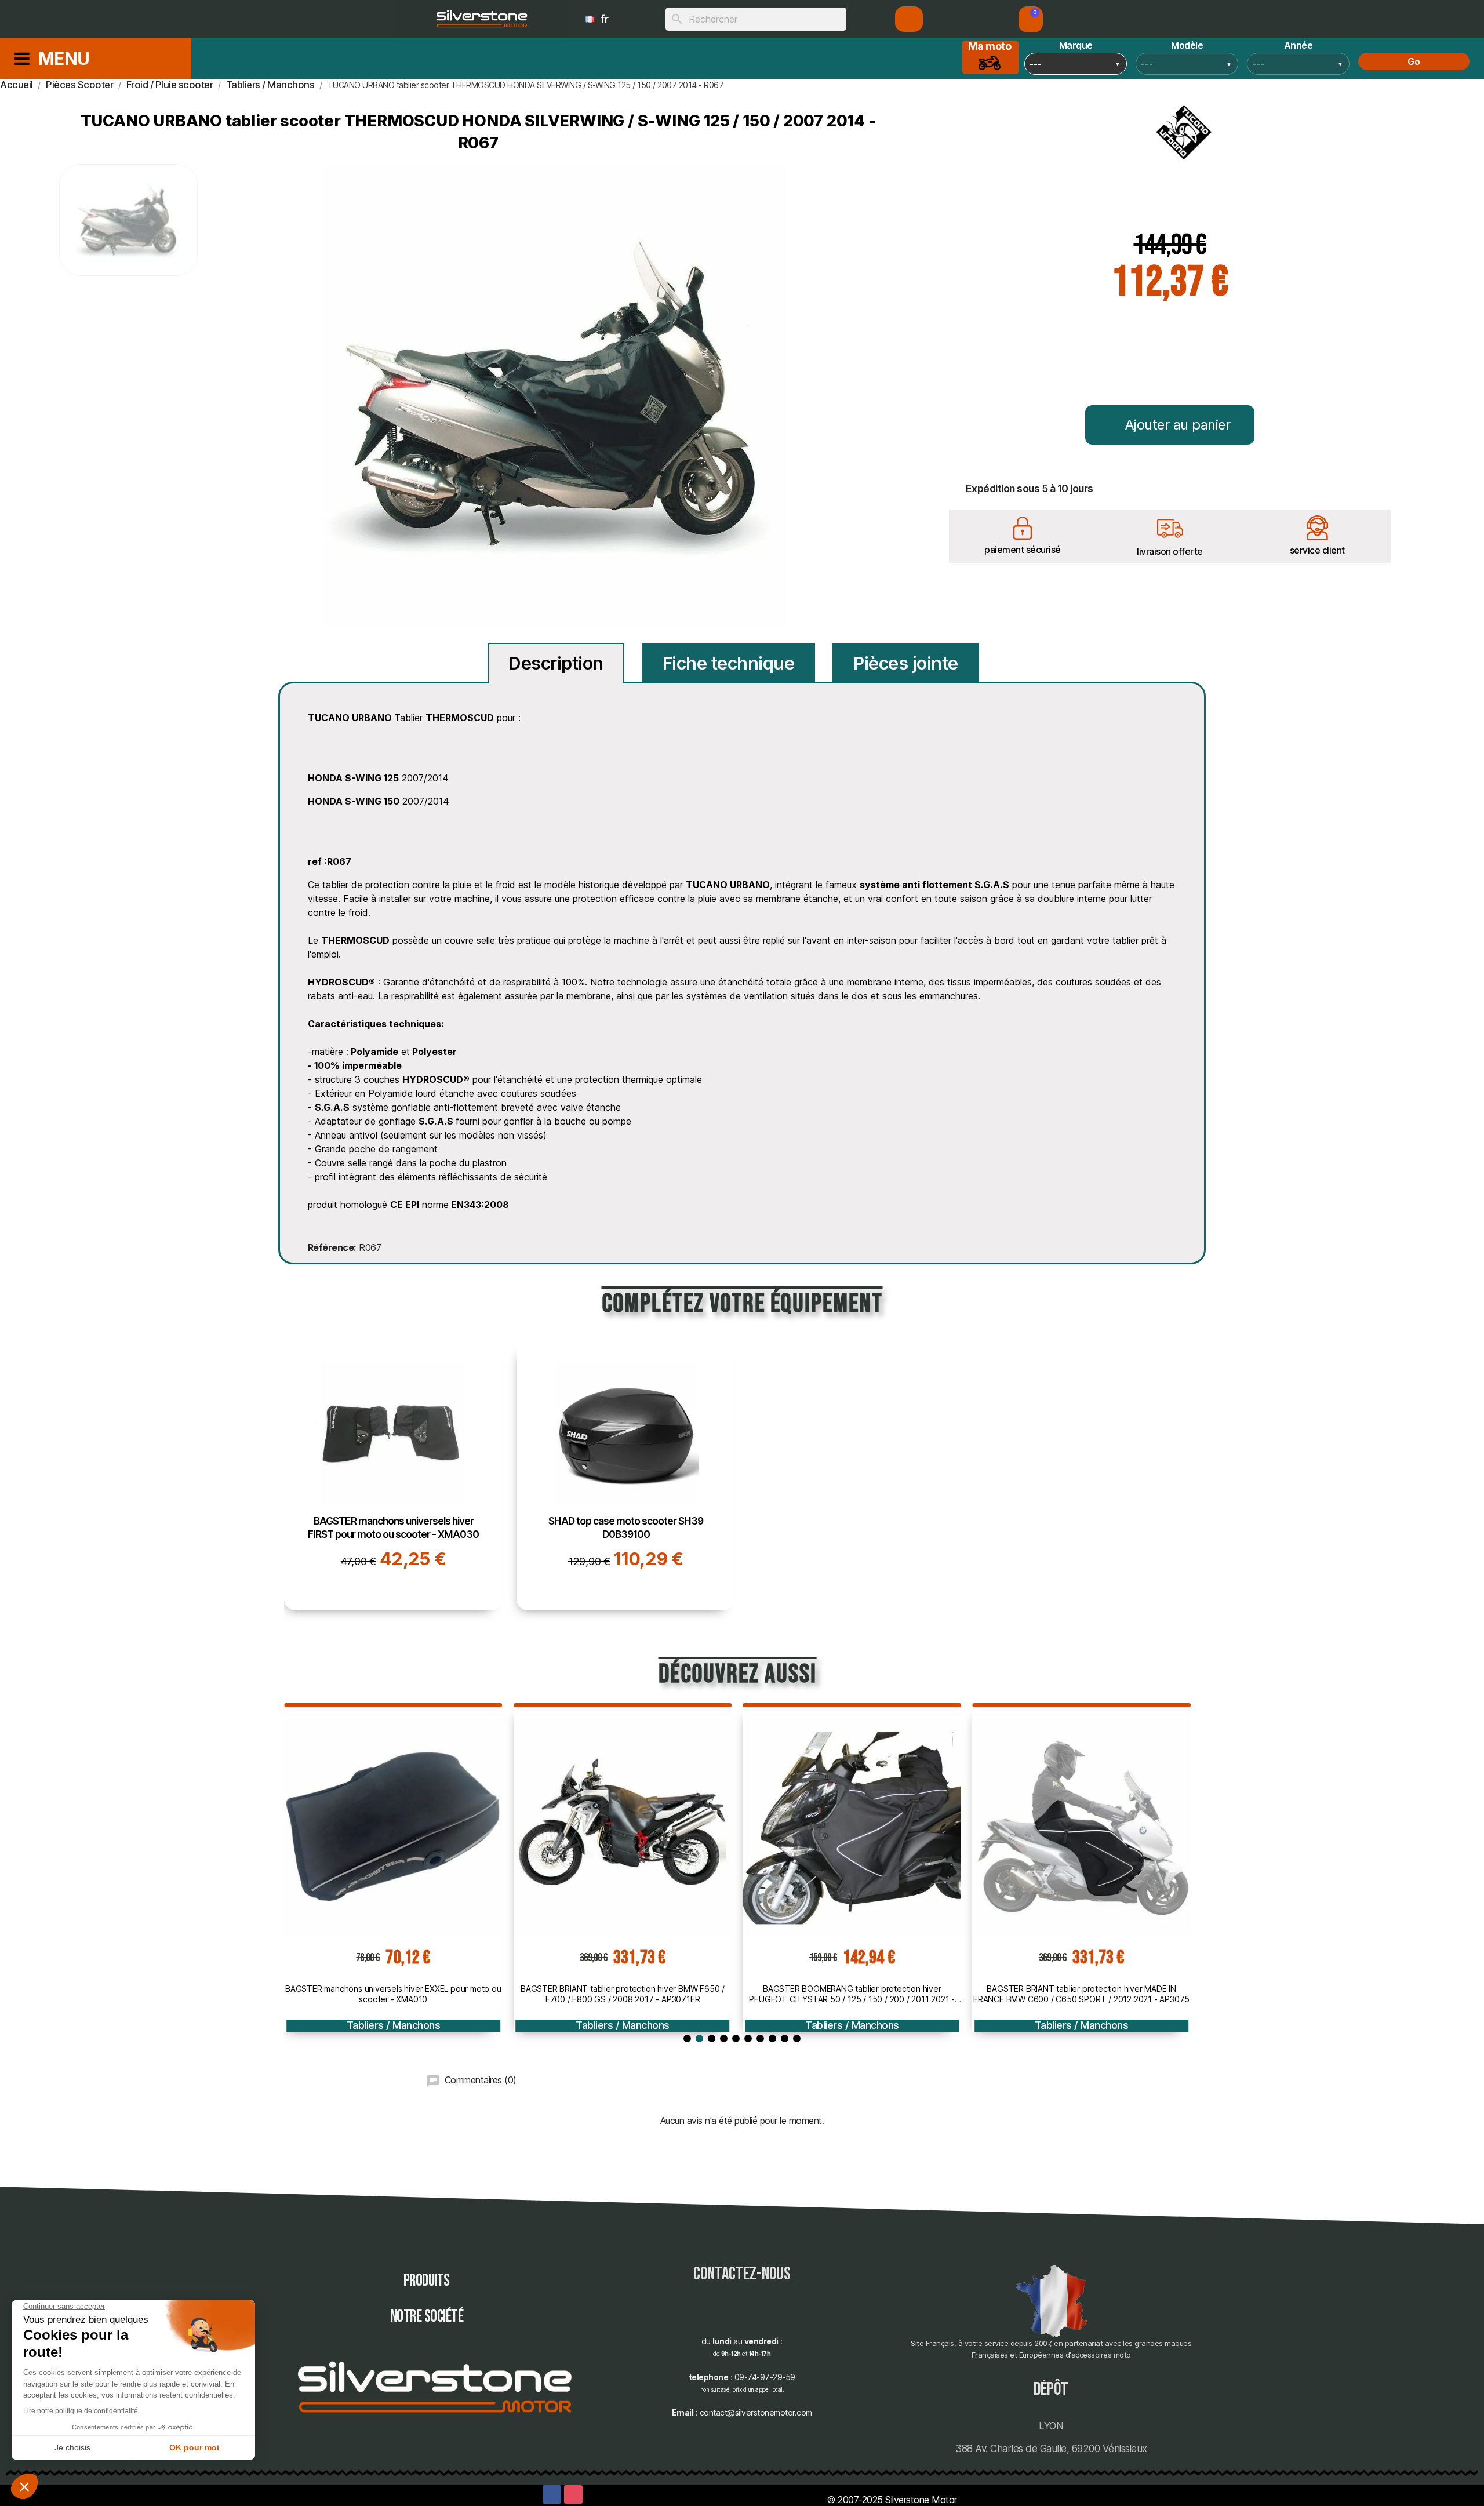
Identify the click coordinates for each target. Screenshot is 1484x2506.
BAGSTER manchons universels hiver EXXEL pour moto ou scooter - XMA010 (393, 1994)
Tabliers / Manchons (394, 2025)
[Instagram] (573, 2494)
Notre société (427, 2317)
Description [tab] (556, 663)
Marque (1076, 45)
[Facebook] (552, 2494)
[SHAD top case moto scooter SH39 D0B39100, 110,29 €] (626, 1476)
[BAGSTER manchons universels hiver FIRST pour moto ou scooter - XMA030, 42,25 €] (393, 1476)
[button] (1031, 19)
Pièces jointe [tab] (906, 663)
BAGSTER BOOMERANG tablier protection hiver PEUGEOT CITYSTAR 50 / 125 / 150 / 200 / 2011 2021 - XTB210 (852, 1994)
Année (1298, 45)
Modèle (1187, 45)
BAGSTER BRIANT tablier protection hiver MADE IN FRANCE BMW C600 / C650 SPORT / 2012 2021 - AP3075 (1081, 1994)
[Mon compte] (909, 19)
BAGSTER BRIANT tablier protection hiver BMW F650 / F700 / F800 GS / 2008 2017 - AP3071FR (623, 1994)
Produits (427, 2281)
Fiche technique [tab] (729, 663)
